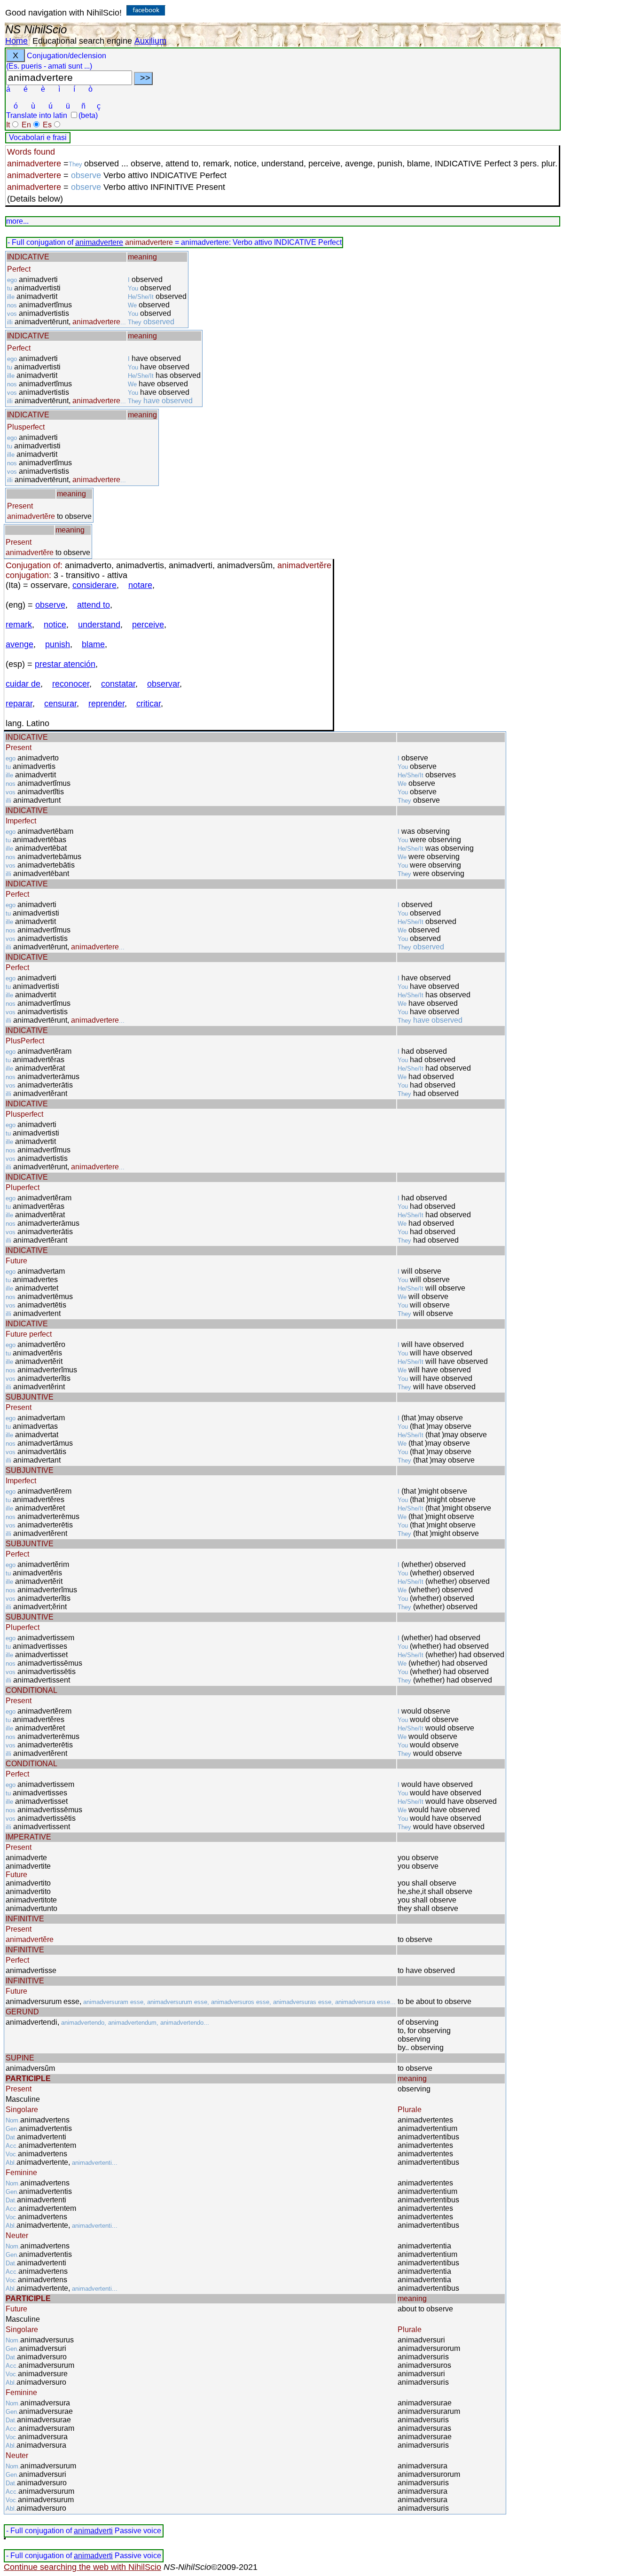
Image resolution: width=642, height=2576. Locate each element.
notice (55, 625)
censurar (60, 704)
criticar (149, 704)
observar (163, 684)
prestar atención (65, 664)
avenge (20, 644)
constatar (118, 684)
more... (17, 221)
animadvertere (99, 242)
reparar (19, 704)
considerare (94, 585)
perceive (148, 625)
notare (140, 585)
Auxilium (150, 41)
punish (58, 644)
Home (16, 41)
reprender (106, 704)
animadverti (93, 2531)
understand (99, 625)
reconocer (71, 684)
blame (93, 644)
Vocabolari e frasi (38, 137)
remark (19, 625)
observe (50, 605)
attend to (94, 605)
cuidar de (23, 684)
